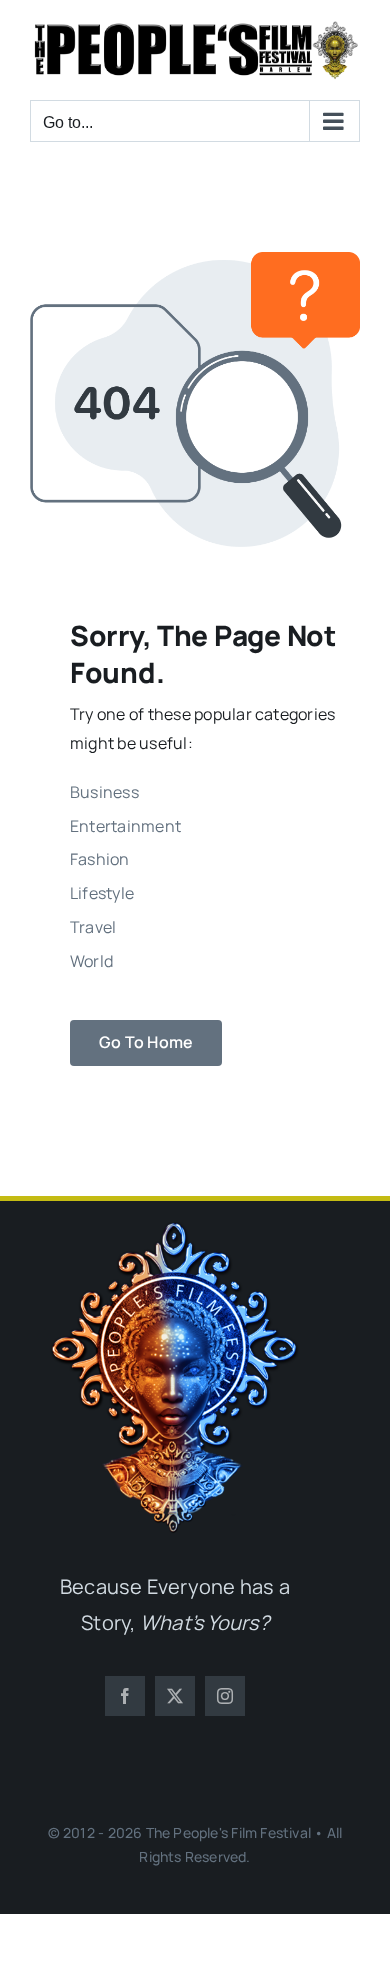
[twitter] (175, 1696)
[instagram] (225, 1696)
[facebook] (125, 1696)
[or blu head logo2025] (175, 1230)
